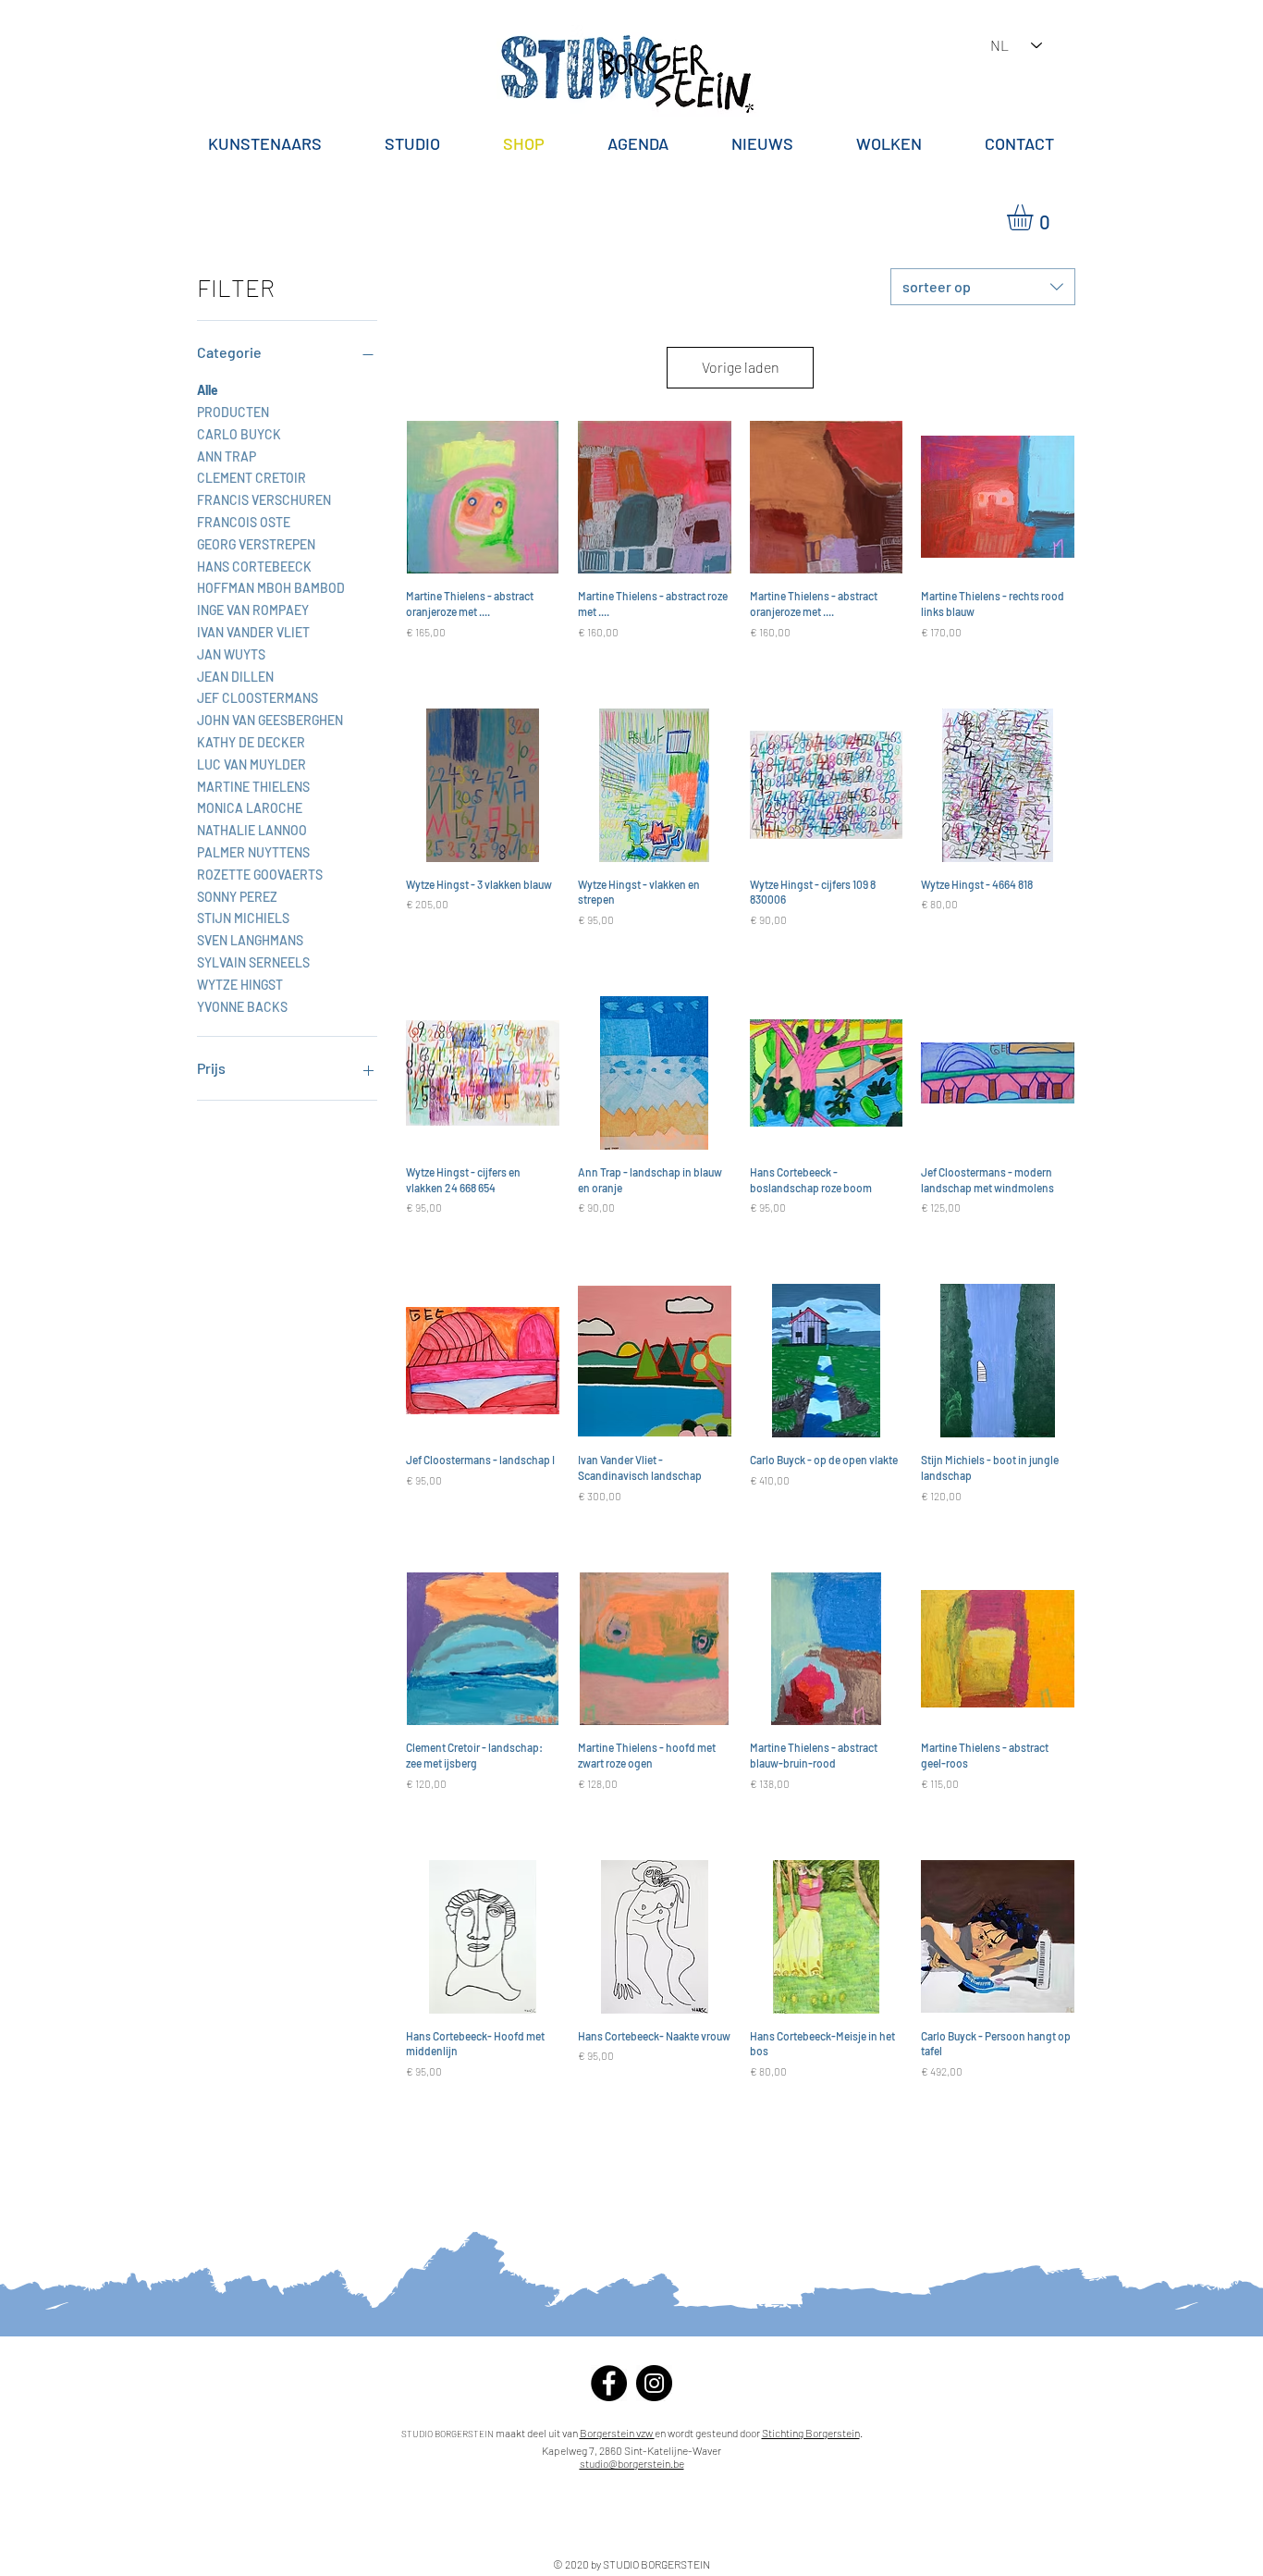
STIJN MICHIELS (243, 918)
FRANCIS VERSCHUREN (264, 500)
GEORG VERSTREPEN (256, 544)
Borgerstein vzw (617, 2433)
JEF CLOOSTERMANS (258, 698)
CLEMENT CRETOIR (251, 478)
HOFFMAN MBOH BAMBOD (271, 588)
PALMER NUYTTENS (253, 852)
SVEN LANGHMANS (250, 940)
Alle (208, 390)
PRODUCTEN (233, 412)
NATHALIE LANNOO (252, 830)
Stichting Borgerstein (811, 2433)
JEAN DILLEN (235, 677)
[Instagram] (654, 2383)
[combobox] (983, 287)
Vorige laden (741, 367)
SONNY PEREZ (237, 897)
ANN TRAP (227, 456)
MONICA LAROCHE (250, 808)
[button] (1035, 217)
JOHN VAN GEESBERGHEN (270, 720)
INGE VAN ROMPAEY (253, 610)
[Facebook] (609, 2383)
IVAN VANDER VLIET (253, 632)
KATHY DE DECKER (251, 742)
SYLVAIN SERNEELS (253, 962)
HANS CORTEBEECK (254, 567)
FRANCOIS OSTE (244, 522)
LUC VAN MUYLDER (251, 764)
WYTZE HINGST (240, 985)
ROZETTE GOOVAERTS (260, 875)
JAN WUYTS (231, 654)
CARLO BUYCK (239, 434)
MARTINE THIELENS (253, 787)
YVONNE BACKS (242, 1007)
